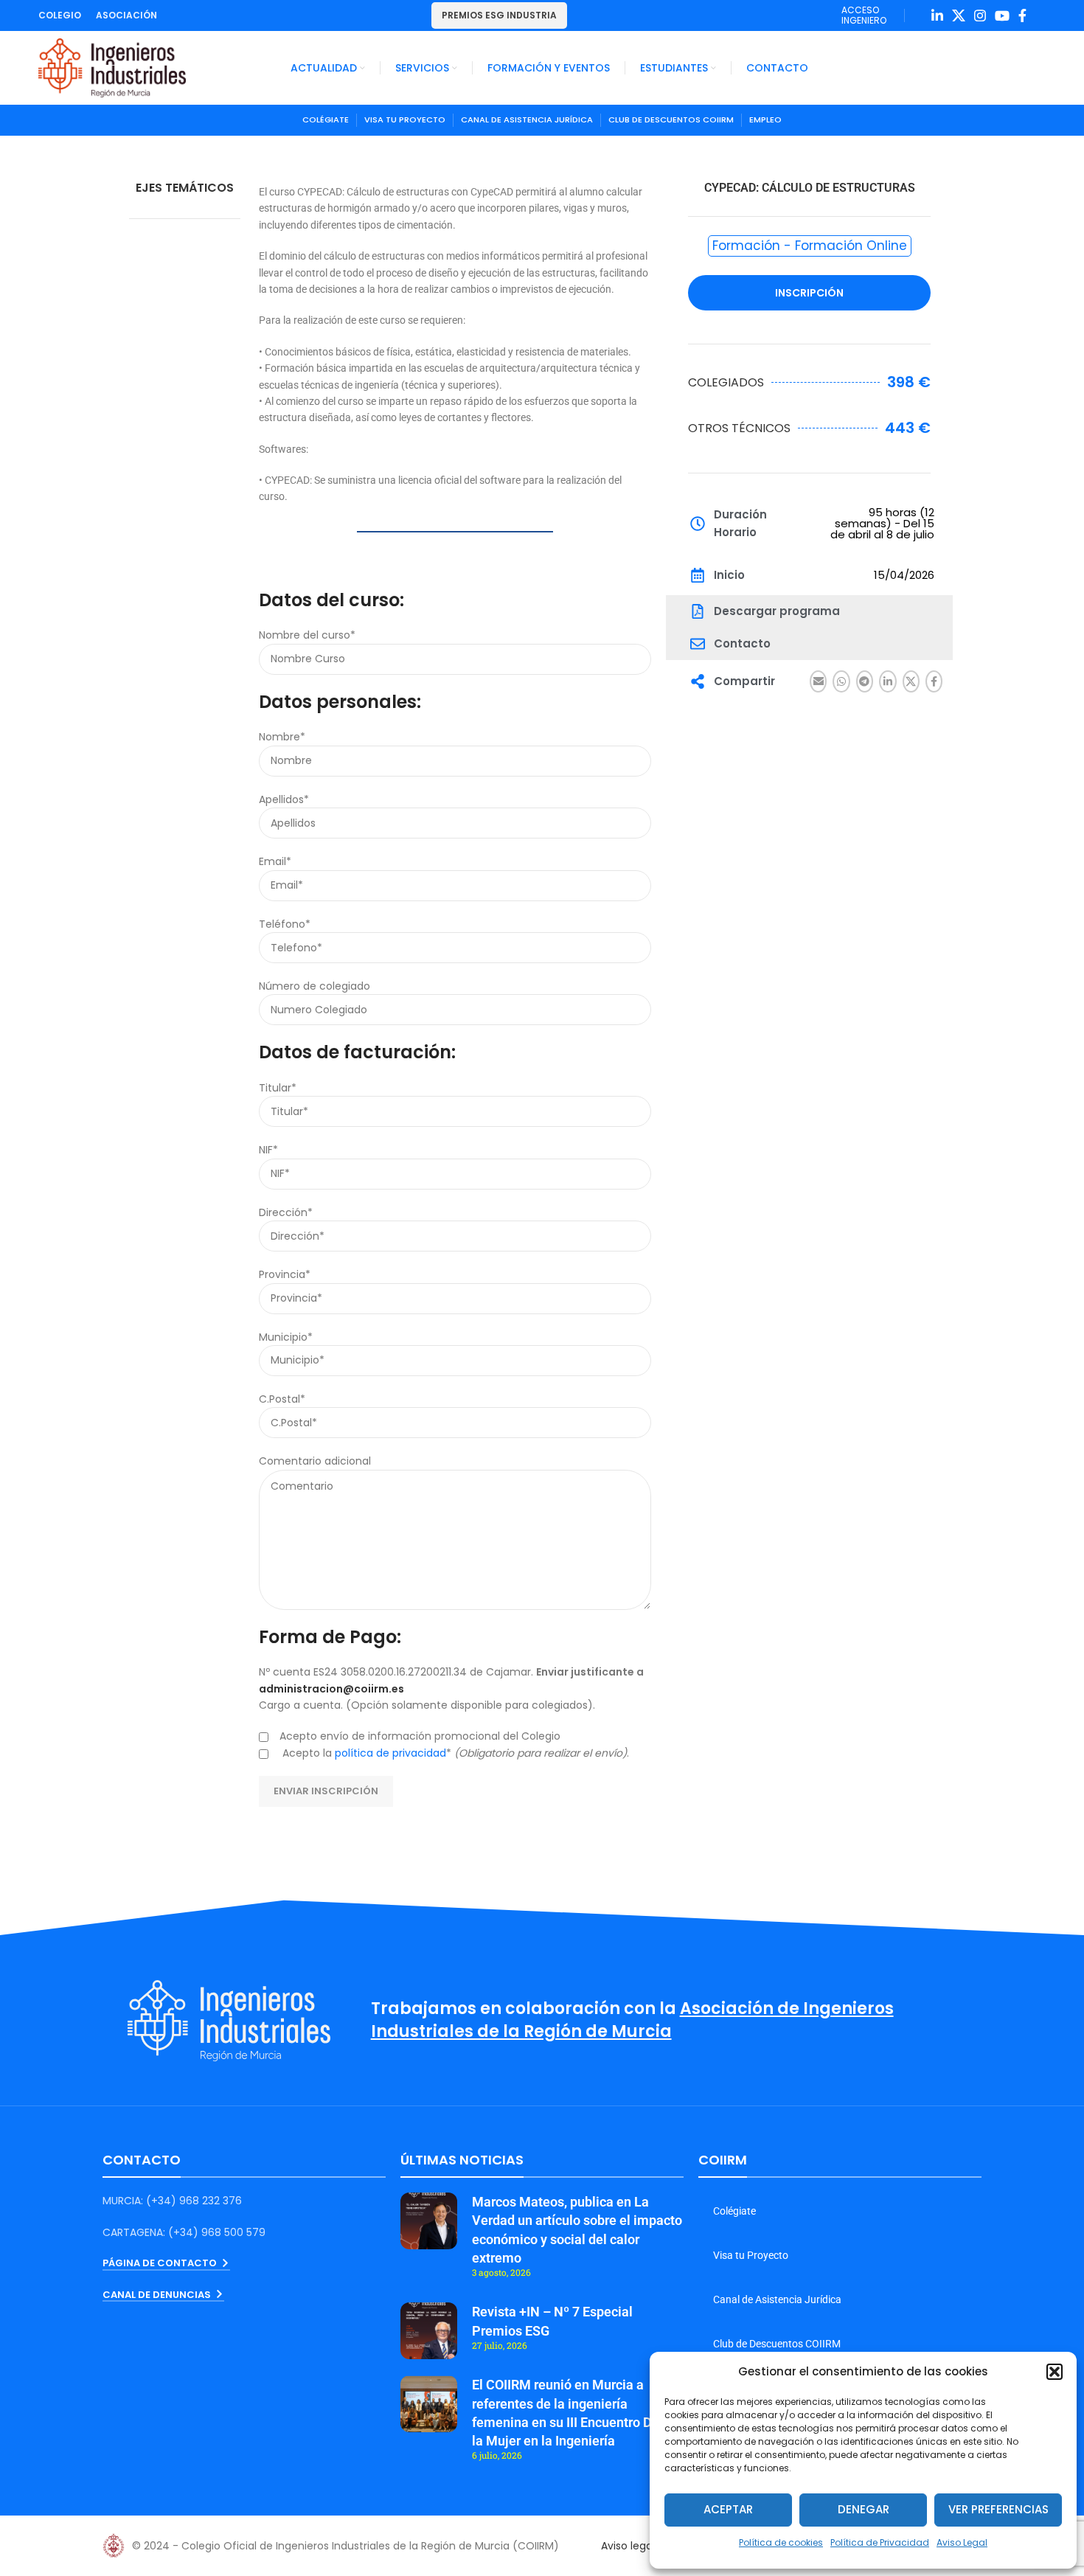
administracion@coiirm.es (331, 1689)
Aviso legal (628, 2546)
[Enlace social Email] (818, 681)
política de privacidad (390, 1753)
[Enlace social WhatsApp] (841, 681)
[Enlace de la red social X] (959, 15)
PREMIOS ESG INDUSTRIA (499, 15)
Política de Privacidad (880, 2542)
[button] (1055, 2372)
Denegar (864, 2509)
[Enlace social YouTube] (1002, 15)
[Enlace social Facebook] (1022, 15)
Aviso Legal (962, 2542)
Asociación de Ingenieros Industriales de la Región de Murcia (632, 2020)
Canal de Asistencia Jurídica (777, 2299)
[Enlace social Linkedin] (937, 15)
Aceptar (728, 2509)
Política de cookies (781, 2542)
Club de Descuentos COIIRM (777, 2344)
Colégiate (734, 2211)
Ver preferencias (998, 2509)
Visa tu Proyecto (751, 2255)
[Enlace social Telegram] (865, 681)
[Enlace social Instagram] (980, 15)
